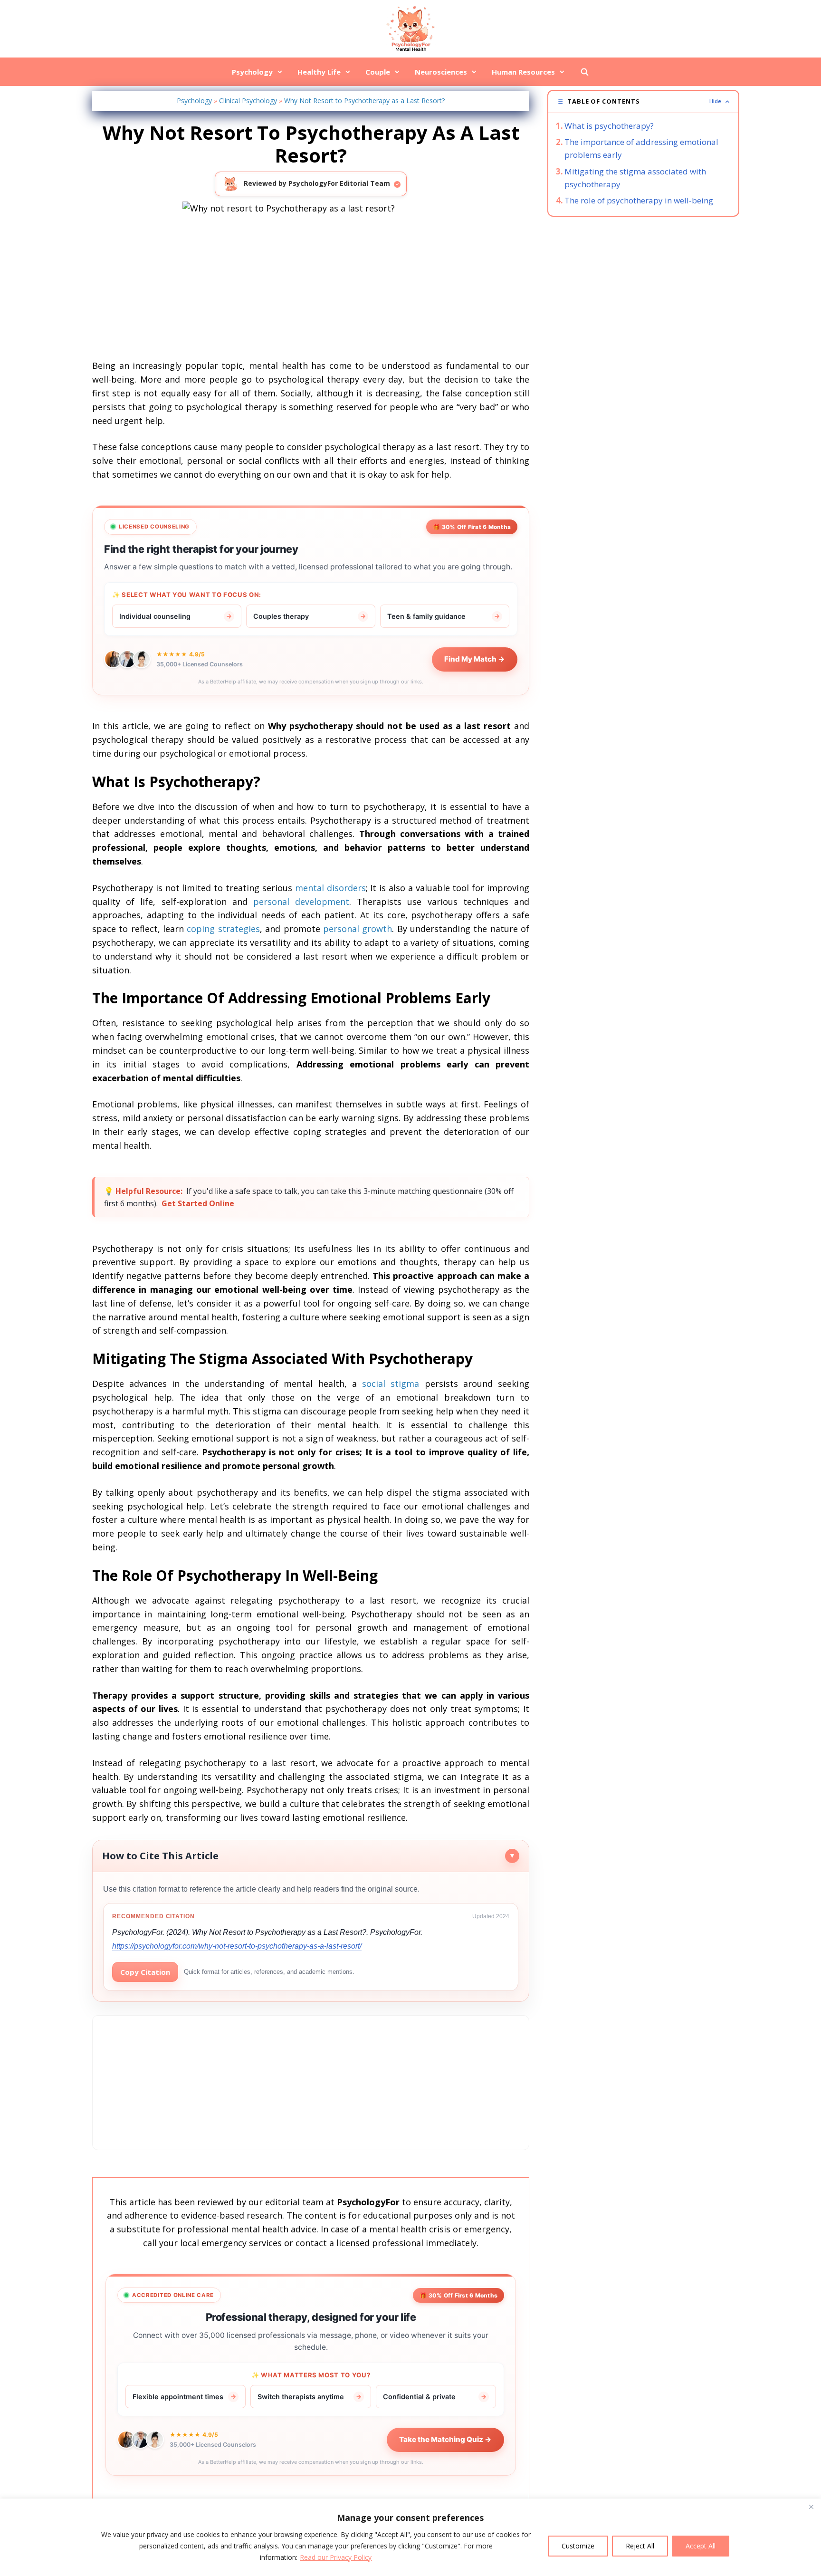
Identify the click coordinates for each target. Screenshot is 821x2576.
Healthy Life (319, 72)
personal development (301, 902)
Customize (578, 2546)
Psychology (252, 72)
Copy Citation (145, 1972)
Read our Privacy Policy (336, 2557)
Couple (378, 72)
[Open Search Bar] (584, 72)
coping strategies (223, 929)
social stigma (391, 1384)
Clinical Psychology (248, 101)
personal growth (358, 929)
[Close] (811, 2507)
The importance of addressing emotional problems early (641, 148)
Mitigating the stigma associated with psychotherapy (635, 178)
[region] (410, 2537)
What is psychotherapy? (609, 126)
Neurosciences (441, 72)
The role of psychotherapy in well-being (639, 200)
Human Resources (523, 72)
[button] (643, 101)
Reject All (640, 2546)
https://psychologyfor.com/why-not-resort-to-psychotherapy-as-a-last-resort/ (237, 1946)
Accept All (701, 2546)
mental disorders (330, 888)
